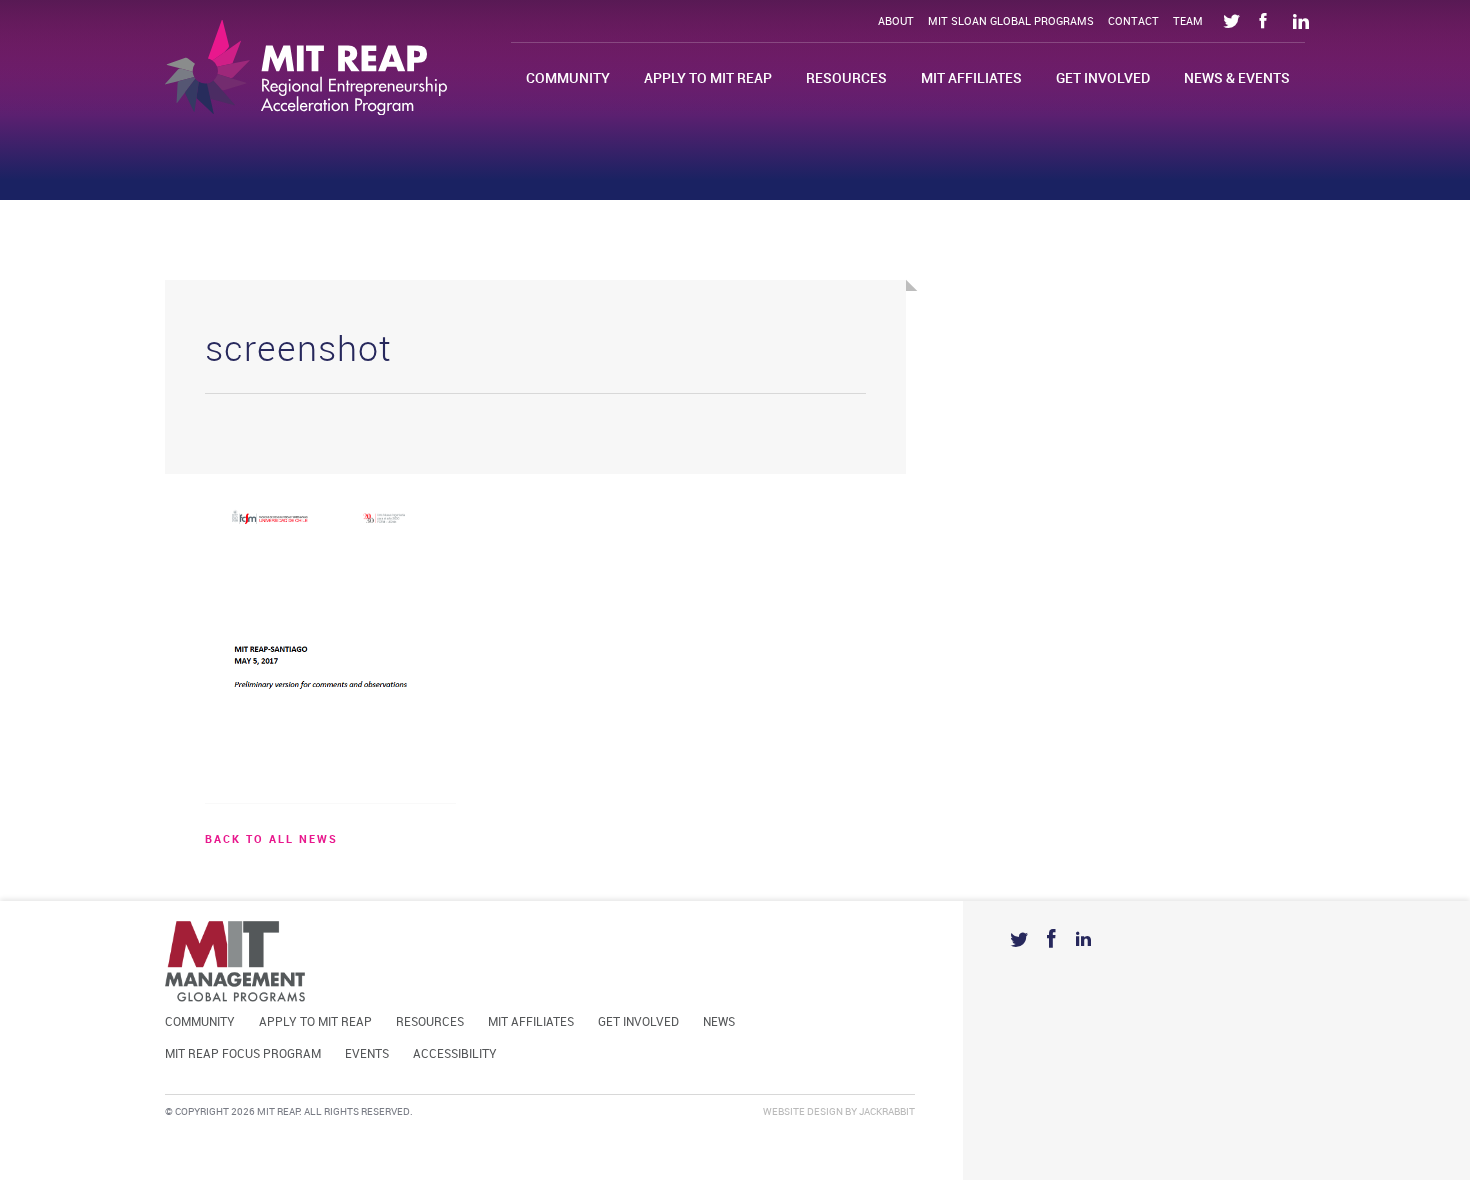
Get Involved (1103, 78)
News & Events (1237, 78)
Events (367, 1054)
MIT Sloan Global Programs (1011, 22)
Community (568, 78)
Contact (1133, 22)
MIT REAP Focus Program (243, 1054)
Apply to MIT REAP (708, 78)
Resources (846, 78)
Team (1188, 22)
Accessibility (455, 1054)
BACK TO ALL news (271, 840)
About (896, 22)
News (719, 1022)
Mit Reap (306, 67)
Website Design (803, 1112)
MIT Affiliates (971, 78)
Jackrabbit (887, 1112)
